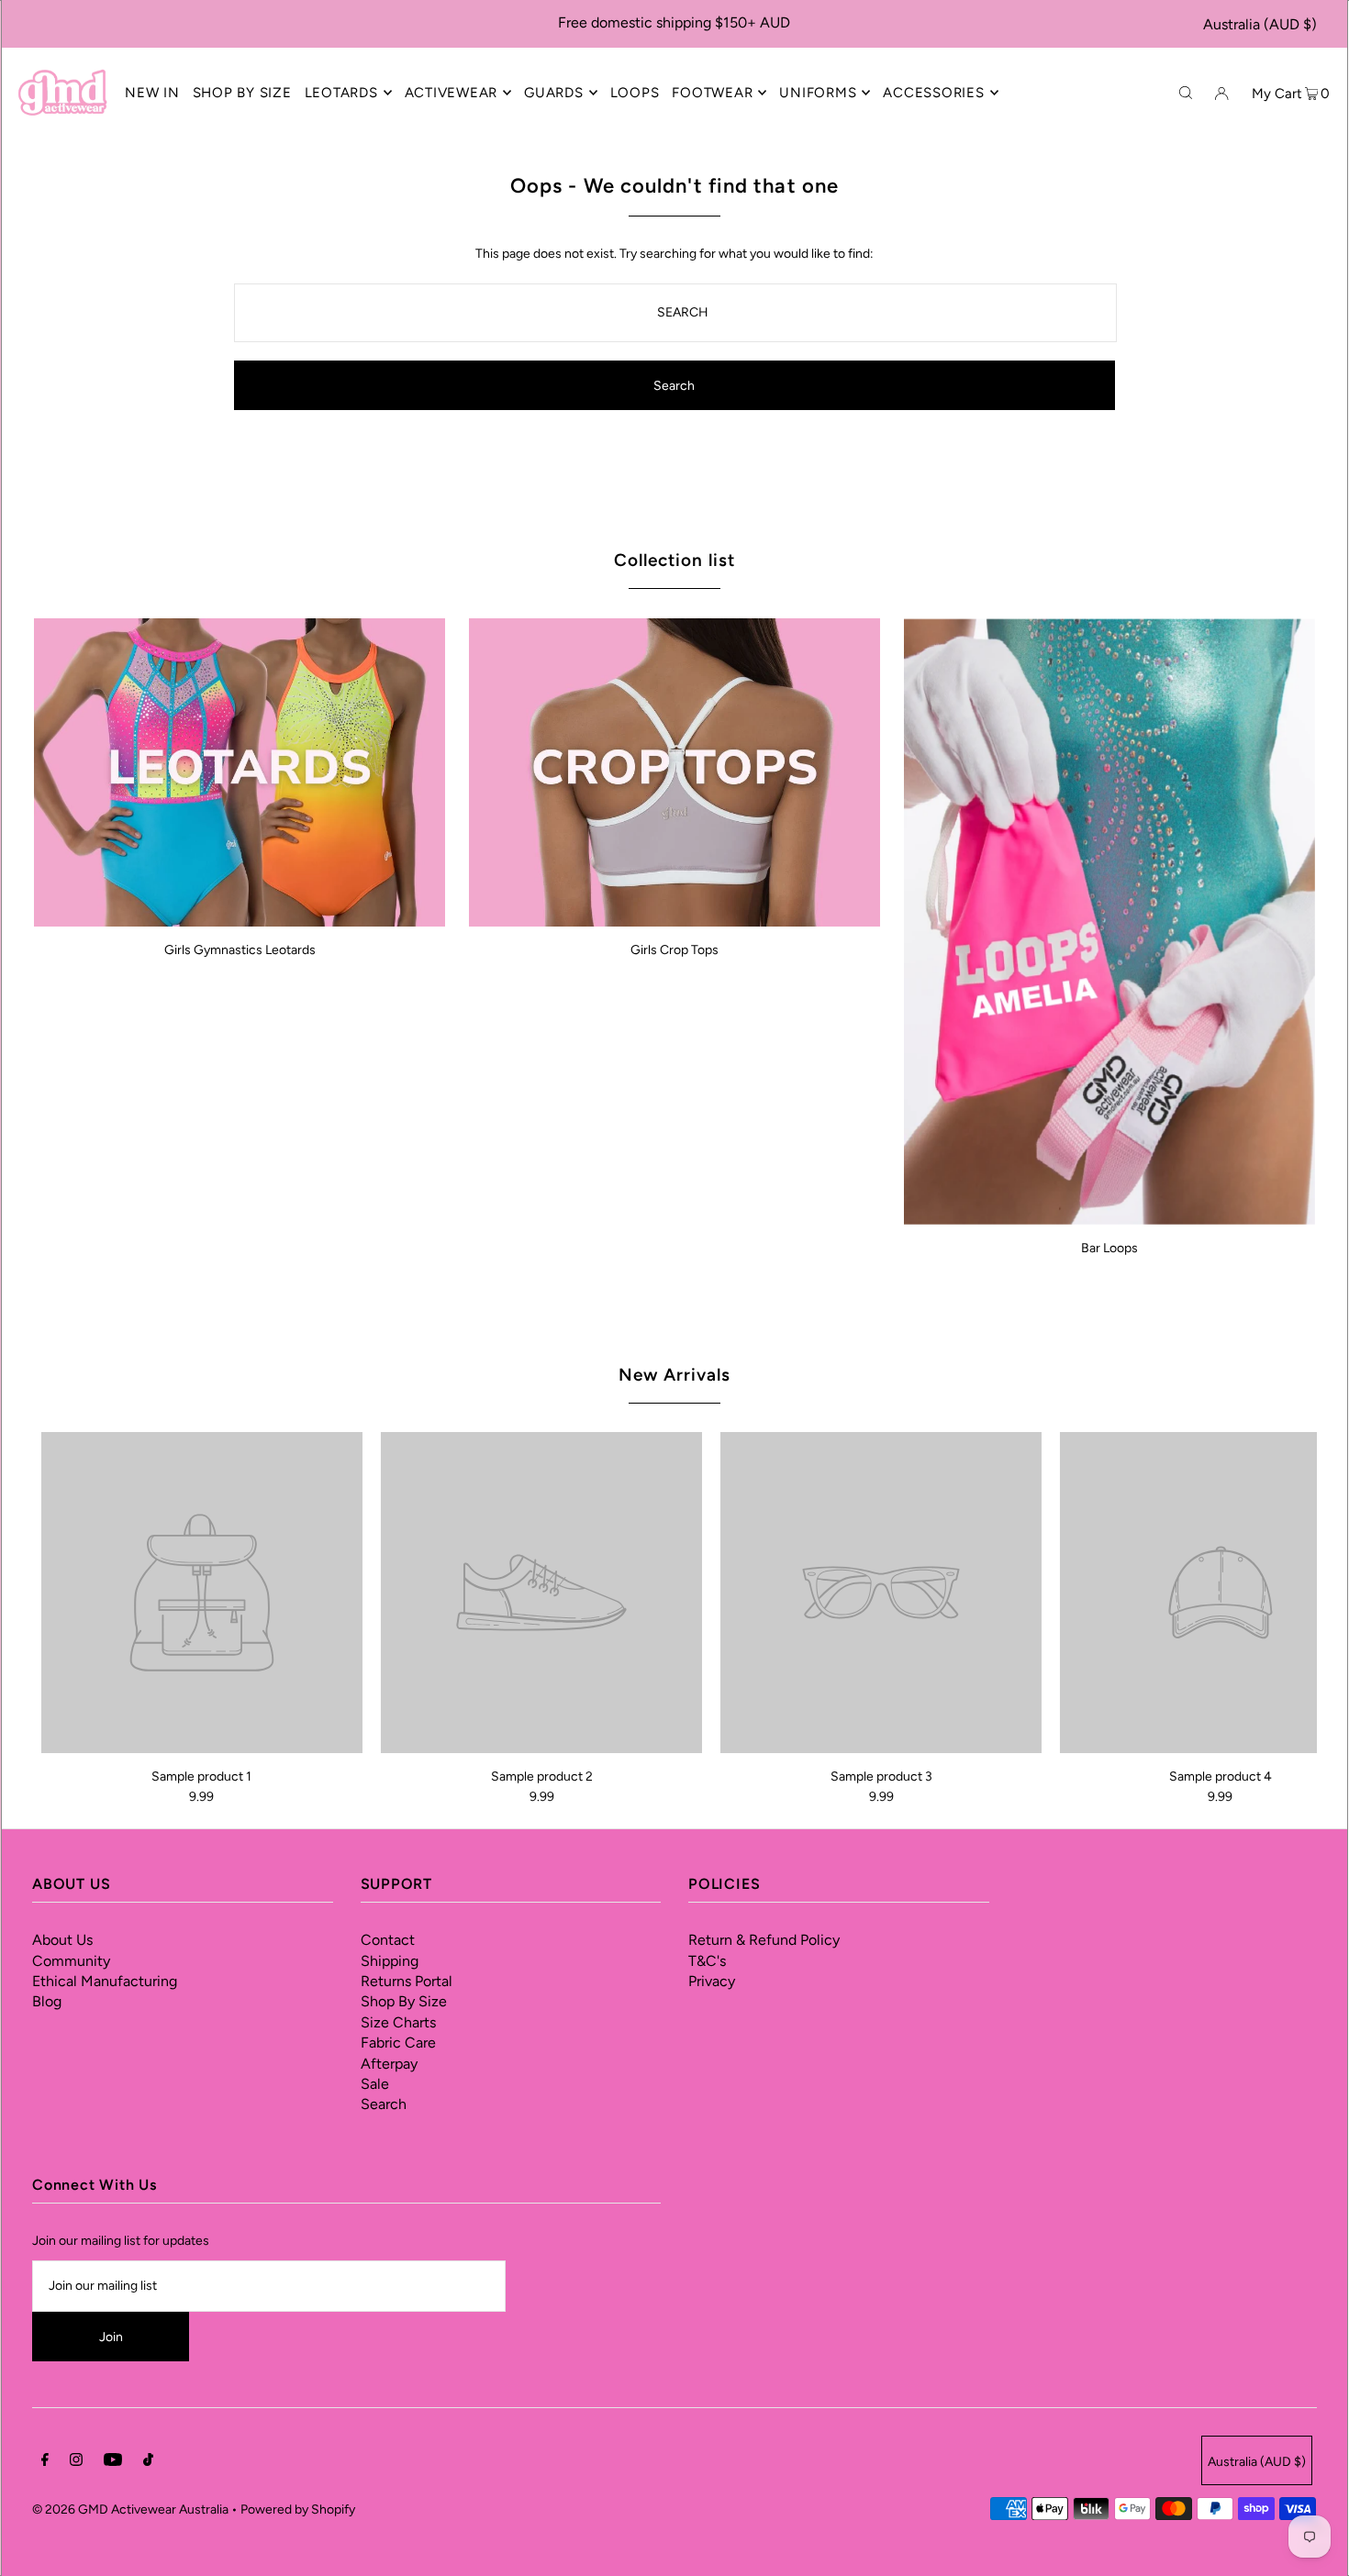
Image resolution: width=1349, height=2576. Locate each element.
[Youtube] (113, 2462)
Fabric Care (398, 2043)
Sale (375, 2084)
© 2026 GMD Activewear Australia (130, 2509)
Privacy (712, 1981)
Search (384, 2104)
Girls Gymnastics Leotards (240, 950)
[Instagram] (76, 2462)
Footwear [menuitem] (712, 93)
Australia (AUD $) (1260, 24)
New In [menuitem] (152, 93)
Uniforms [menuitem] (818, 93)
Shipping (390, 1961)
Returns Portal (407, 1981)
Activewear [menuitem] (452, 93)
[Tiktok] (148, 2462)
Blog (47, 2001)
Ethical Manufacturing (105, 1981)
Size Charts (398, 2022)
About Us (62, 1940)
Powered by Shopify (298, 2509)
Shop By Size (404, 2001)
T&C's (707, 1961)
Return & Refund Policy (764, 1940)
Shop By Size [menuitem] (242, 93)
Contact (388, 1940)
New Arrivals (674, 1375)
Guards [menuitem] (554, 93)
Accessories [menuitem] (933, 93)
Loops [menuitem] (635, 93)
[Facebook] (45, 2462)
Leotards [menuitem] (341, 93)
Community (71, 1961)
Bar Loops (1109, 1248)
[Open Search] (1186, 92)
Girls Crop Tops (674, 950)
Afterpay (389, 2064)
